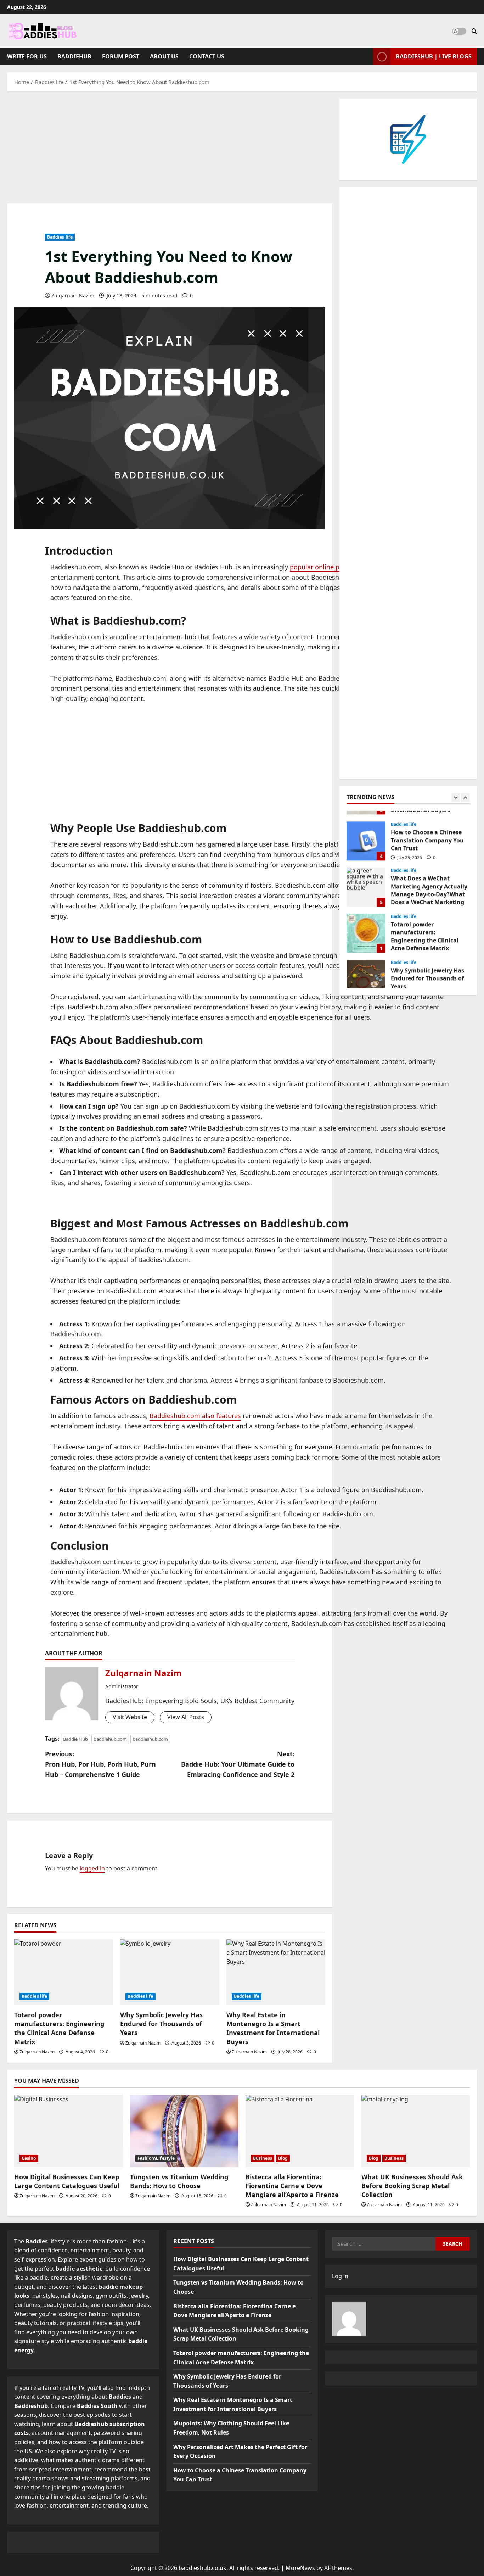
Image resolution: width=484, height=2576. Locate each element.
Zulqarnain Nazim (73, 295)
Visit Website (130, 1717)
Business (263, 2158)
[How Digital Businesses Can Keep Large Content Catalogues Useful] (69, 2131)
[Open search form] (474, 31)
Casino (29, 2158)
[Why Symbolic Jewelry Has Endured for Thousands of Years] (170, 1972)
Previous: (100, 1764)
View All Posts (186, 1717)
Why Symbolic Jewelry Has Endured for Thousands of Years (161, 2024)
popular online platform (326, 567)
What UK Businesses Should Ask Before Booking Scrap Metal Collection (412, 2186)
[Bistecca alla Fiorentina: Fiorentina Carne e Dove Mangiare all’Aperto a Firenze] (300, 2131)
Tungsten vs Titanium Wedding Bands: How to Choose (179, 2181)
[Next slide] (465, 798)
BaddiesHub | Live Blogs (434, 56)
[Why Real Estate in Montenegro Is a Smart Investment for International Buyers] (276, 1972)
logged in (92, 1868)
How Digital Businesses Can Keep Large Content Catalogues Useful (67, 2181)
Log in (340, 2276)
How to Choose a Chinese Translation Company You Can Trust (366, 830)
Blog (283, 2158)
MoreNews (300, 2568)
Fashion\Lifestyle (156, 2158)
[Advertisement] (170, 151)
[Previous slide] (456, 798)
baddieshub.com (150, 1739)
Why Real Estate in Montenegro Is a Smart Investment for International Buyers (273, 2028)
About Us (164, 56)
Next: (238, 1764)
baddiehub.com (110, 1739)
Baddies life (60, 237)
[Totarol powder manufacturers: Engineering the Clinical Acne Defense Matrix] (64, 1972)
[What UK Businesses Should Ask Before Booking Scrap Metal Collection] (416, 2131)
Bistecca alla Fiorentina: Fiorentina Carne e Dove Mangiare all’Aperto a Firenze (292, 2186)
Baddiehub (74, 56)
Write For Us (27, 56)
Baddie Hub (75, 1739)
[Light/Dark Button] (459, 31)
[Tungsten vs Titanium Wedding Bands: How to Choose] (184, 2131)
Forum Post (121, 56)
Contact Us (207, 56)
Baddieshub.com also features (195, 1416)
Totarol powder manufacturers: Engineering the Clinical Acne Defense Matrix (59, 2028)
